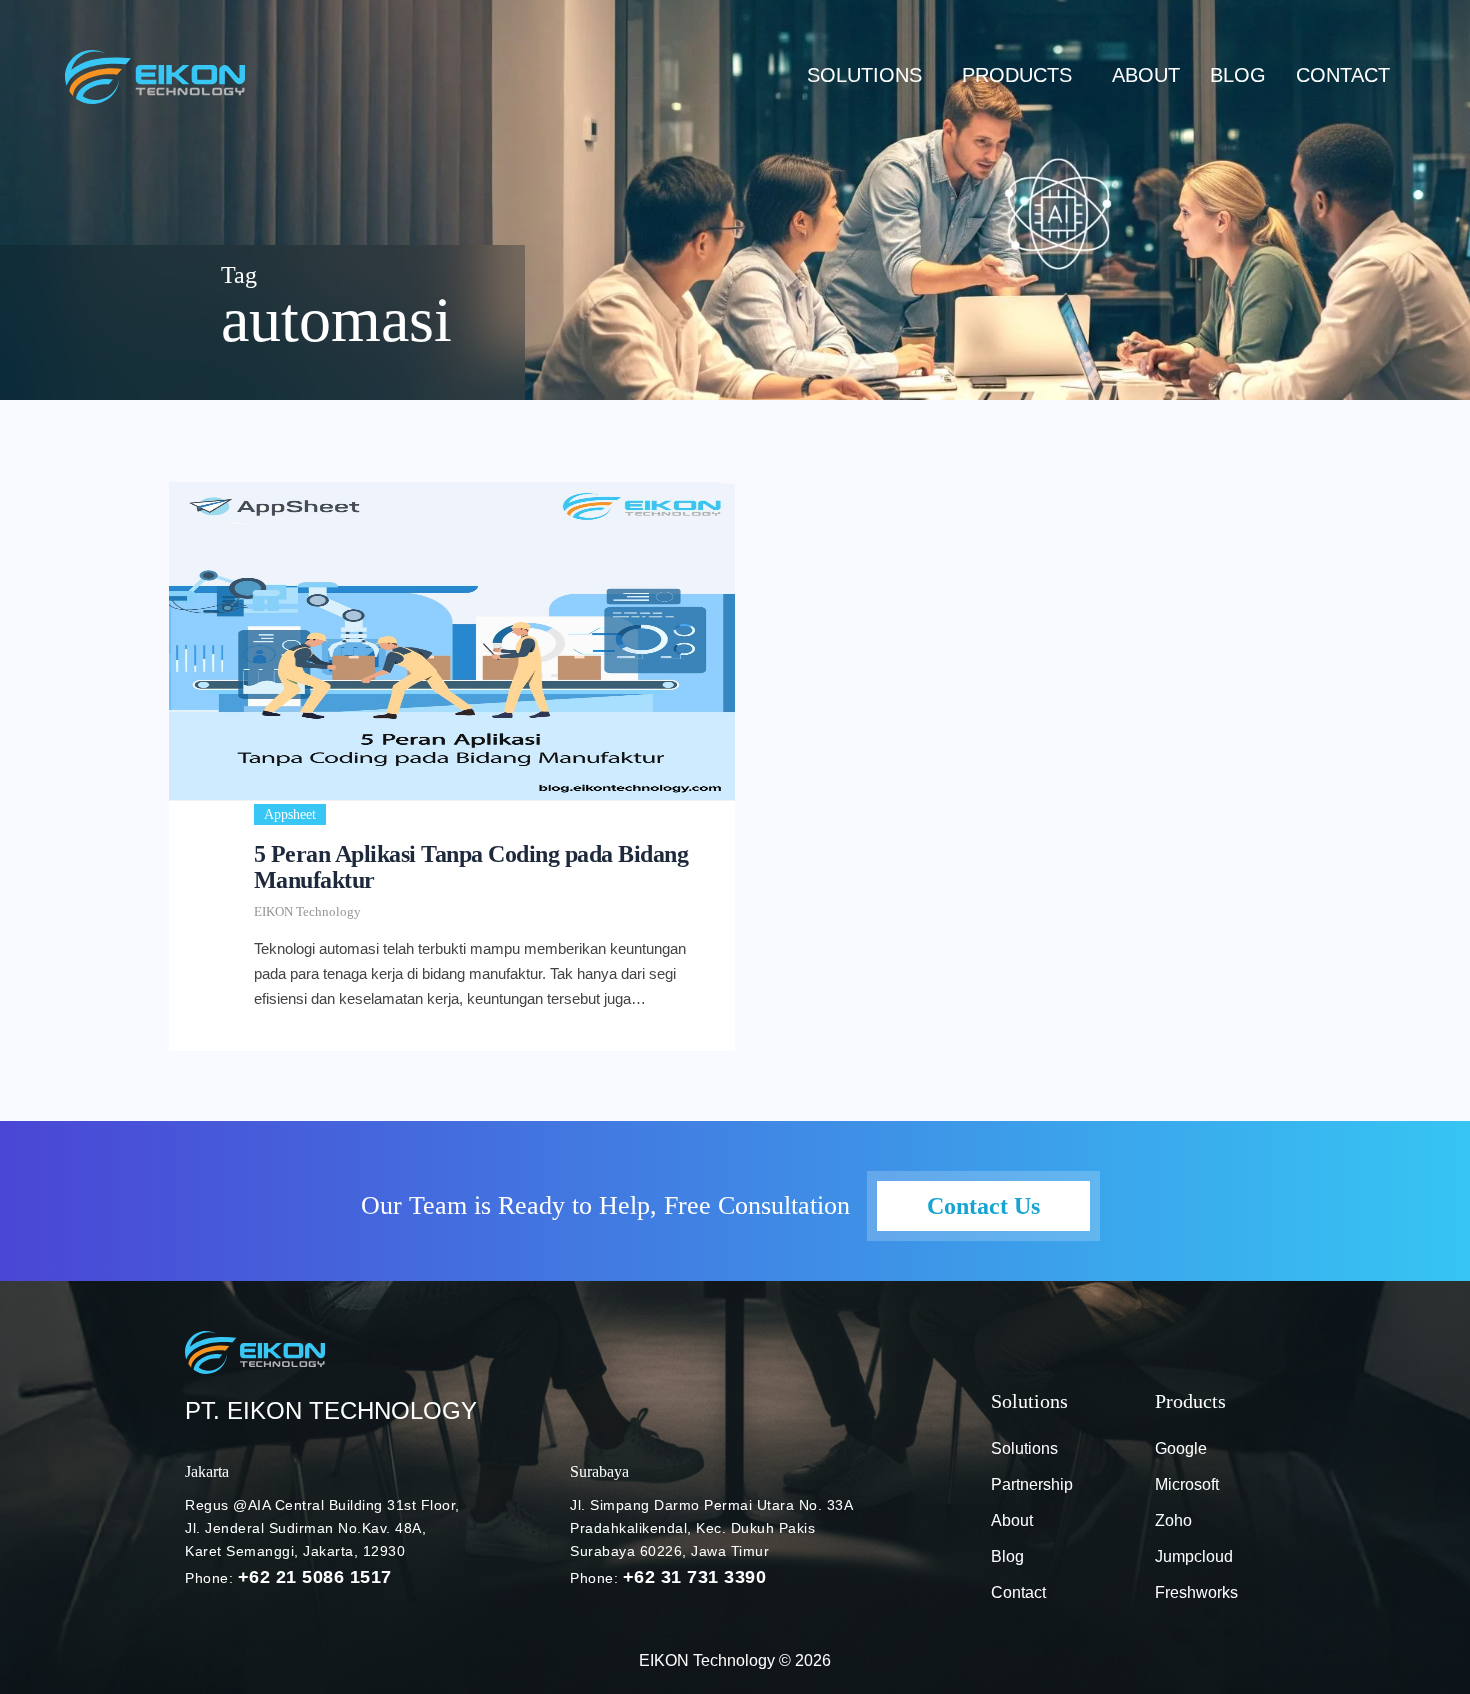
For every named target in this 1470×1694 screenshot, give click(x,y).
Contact (1343, 75)
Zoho (1173, 1520)
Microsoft (1187, 1484)
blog (1238, 75)
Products (1017, 75)
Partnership (1032, 1484)
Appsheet (290, 814)
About (1146, 75)
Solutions (864, 75)
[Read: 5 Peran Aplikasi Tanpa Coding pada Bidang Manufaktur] (452, 641)
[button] (869, 75)
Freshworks (1196, 1592)
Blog (1007, 1556)
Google (1181, 1448)
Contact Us (983, 1206)
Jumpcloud (1194, 1556)
